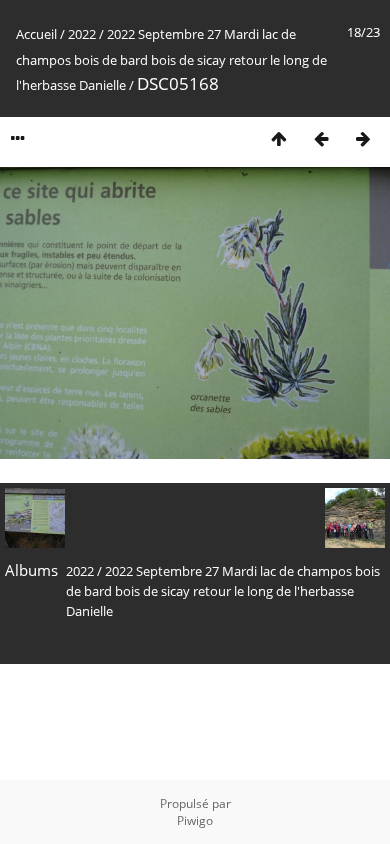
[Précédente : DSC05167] (321, 138)
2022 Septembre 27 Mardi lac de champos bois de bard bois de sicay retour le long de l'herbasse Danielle (171, 59)
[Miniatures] (279, 138)
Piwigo (195, 820)
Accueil (36, 34)
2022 (82, 34)
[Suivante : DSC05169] (363, 138)
